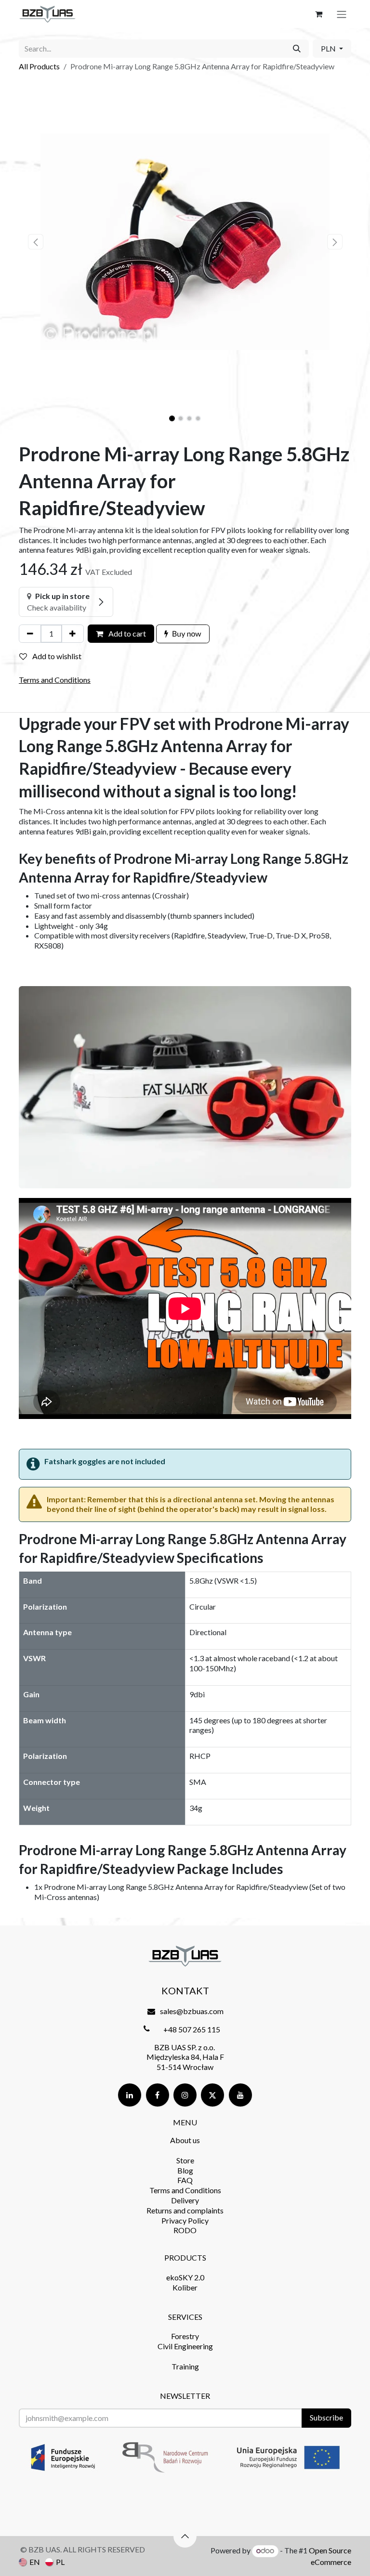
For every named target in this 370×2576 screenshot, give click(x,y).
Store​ (185, 2160)
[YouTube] (240, 2095)
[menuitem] (29, 2562)
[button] (35, 242)
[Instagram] (185, 2095)
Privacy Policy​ (185, 2220)
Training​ (185, 2366)
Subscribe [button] (326, 2417)
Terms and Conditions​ (185, 2190)
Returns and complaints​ (185, 2210)
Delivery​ (185, 2200)
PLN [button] (329, 48)
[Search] (297, 49)
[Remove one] (30, 634)
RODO (185, 2230)
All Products (39, 66)
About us (185, 2140)
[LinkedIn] (130, 2095)
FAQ (185, 2180)
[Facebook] (158, 2095)
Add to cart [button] (126, 633)
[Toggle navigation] (342, 14)
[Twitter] (212, 2095)
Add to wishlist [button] (56, 656)
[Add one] (73, 634)
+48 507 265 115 (192, 2029)
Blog (185, 2170)
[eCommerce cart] (318, 14)
